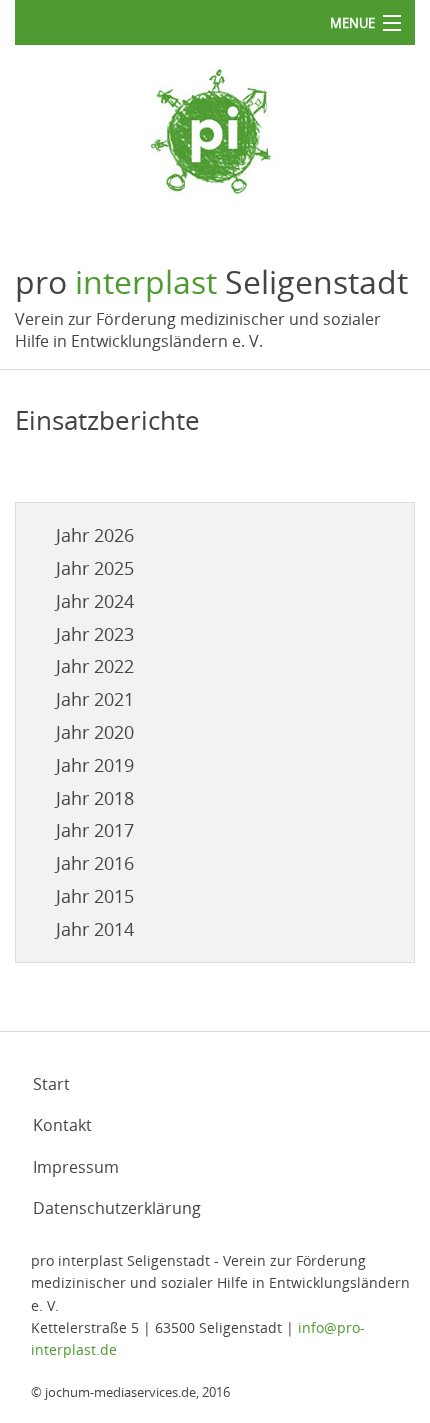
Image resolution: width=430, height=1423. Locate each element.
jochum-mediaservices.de (120, 1392)
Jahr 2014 (95, 929)
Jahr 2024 (95, 601)
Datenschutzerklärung (117, 1208)
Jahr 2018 (95, 798)
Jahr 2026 (95, 535)
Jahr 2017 (95, 830)
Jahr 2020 (95, 732)
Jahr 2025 (95, 568)
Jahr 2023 (95, 634)
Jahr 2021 (95, 699)
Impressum (76, 1167)
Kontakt (62, 1125)
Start (51, 1084)
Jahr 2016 (95, 863)
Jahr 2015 (95, 896)
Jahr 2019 (95, 765)
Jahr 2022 (95, 666)
